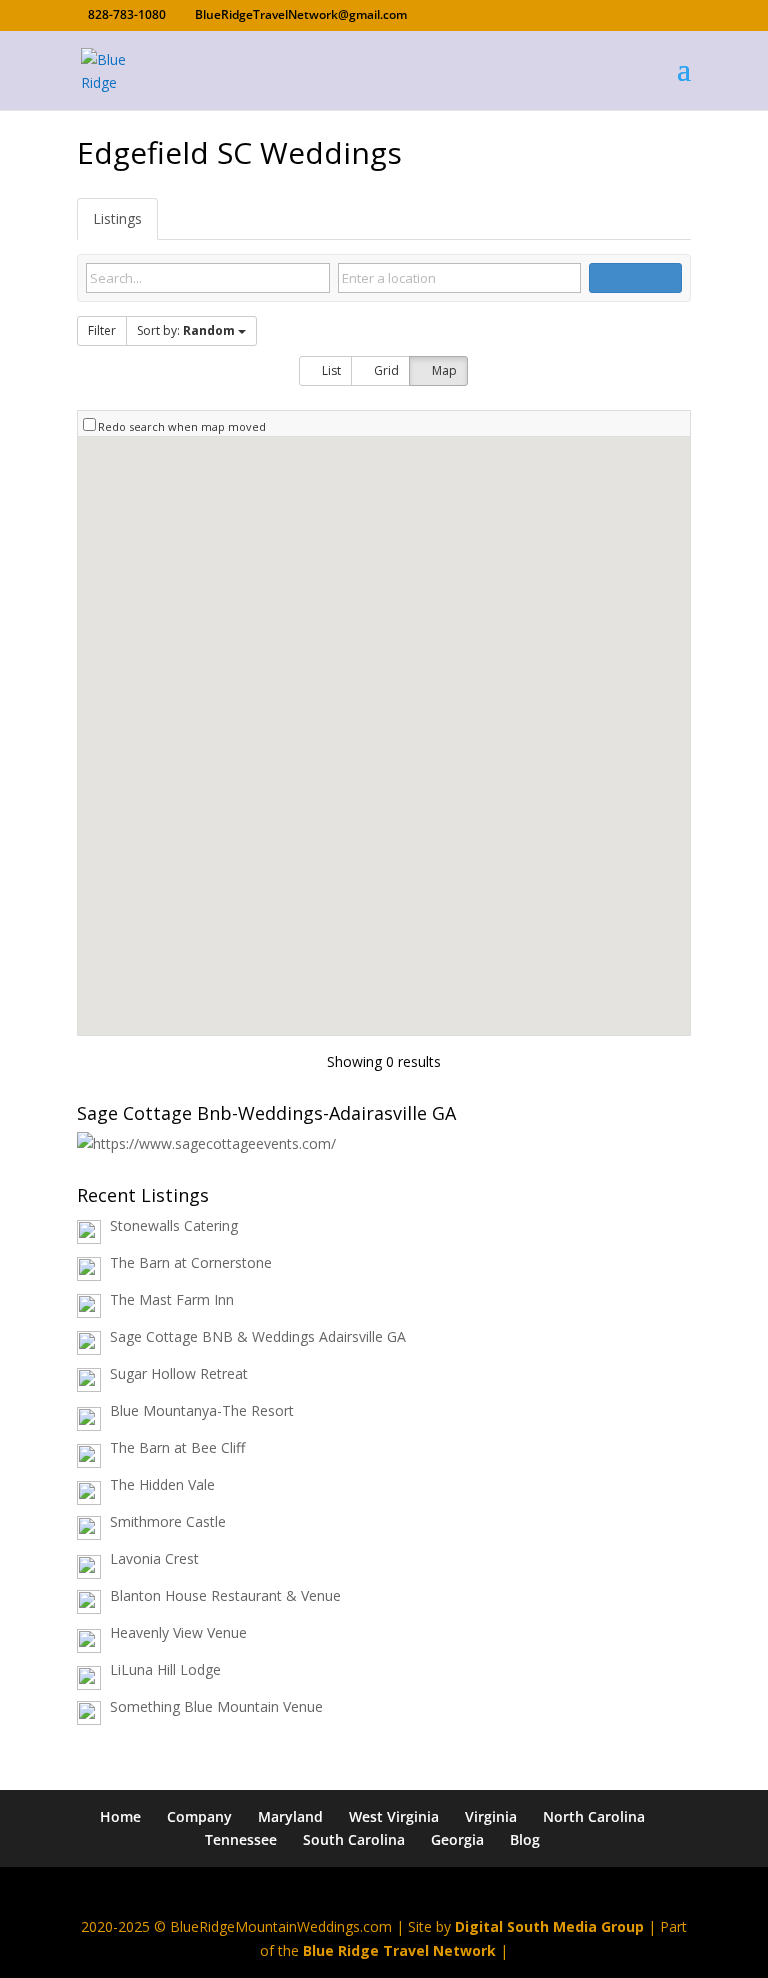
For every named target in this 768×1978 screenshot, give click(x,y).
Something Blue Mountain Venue (216, 1706)
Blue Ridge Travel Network (399, 1950)
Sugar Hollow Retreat (179, 1373)
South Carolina (354, 1839)
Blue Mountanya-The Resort (202, 1410)
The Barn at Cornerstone (191, 1262)
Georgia (457, 1839)
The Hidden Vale (162, 1484)
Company (199, 1816)
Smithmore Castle (168, 1521)
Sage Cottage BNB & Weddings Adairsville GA (258, 1336)
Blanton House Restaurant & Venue (225, 1595)
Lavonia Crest (154, 1558)
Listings (117, 218)
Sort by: (186, 330)
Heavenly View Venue (178, 1632)
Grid (385, 370)
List (330, 370)
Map (443, 370)
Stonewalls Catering (174, 1225)
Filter (102, 330)
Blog (525, 1839)
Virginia (491, 1816)
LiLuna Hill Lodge (165, 1669)
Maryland (290, 1816)
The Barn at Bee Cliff (177, 1447)
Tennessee (241, 1839)
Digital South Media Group (549, 1926)
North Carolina (594, 1816)
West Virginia (394, 1816)
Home (120, 1816)
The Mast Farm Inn (172, 1299)
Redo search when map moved (182, 426)
